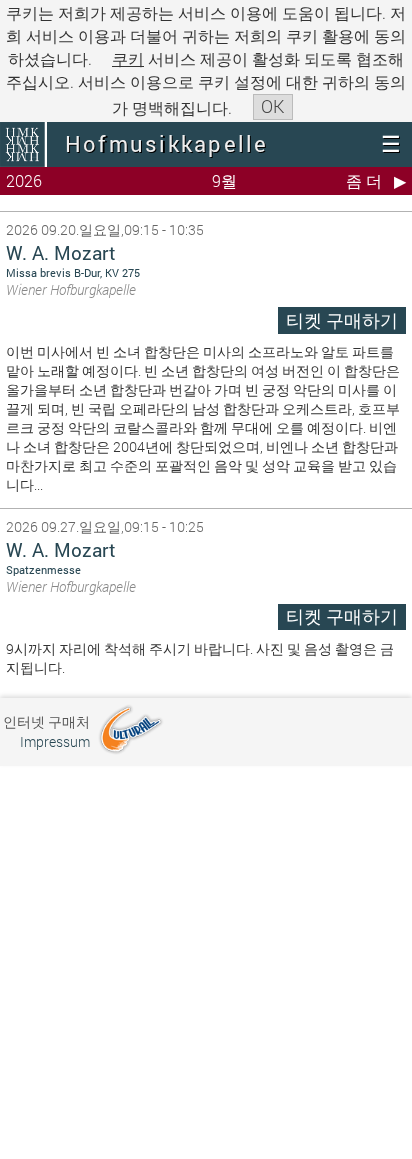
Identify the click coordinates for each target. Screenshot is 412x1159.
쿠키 (128, 58)
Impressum (55, 741)
